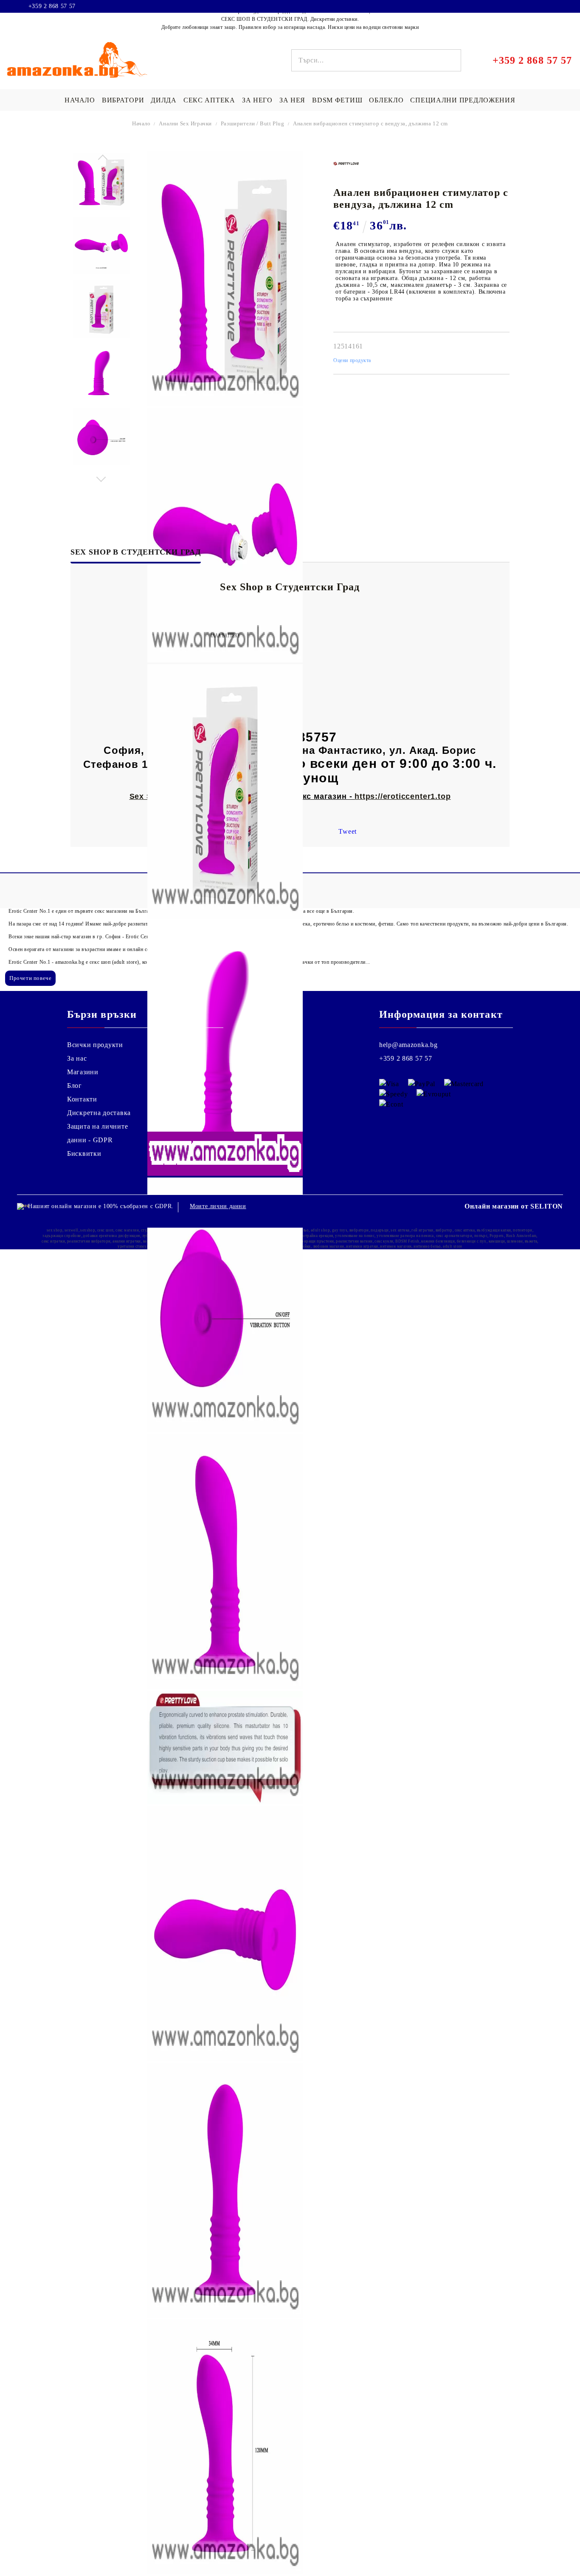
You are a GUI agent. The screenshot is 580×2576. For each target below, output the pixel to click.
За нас (77, 1058)
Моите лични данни (218, 1206)
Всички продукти (95, 1045)
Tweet (348, 831)
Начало (141, 123)
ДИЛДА (164, 100)
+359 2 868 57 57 (52, 6)
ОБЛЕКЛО (386, 100)
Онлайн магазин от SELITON (514, 1206)
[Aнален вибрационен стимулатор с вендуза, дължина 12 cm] (101, 182)
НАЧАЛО (80, 100)
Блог (75, 1086)
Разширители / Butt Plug (252, 123)
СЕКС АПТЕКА (209, 100)
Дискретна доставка (99, 1113)
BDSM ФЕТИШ (337, 100)
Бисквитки (84, 1154)
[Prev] (101, 159)
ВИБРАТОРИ (123, 100)
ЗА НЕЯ (292, 100)
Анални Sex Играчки (185, 123)
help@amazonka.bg (408, 1045)
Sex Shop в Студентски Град (136, 552)
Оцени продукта (352, 360)
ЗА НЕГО (257, 100)
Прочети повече (30, 978)
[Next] (101, 477)
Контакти (82, 1099)
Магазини (83, 1072)
